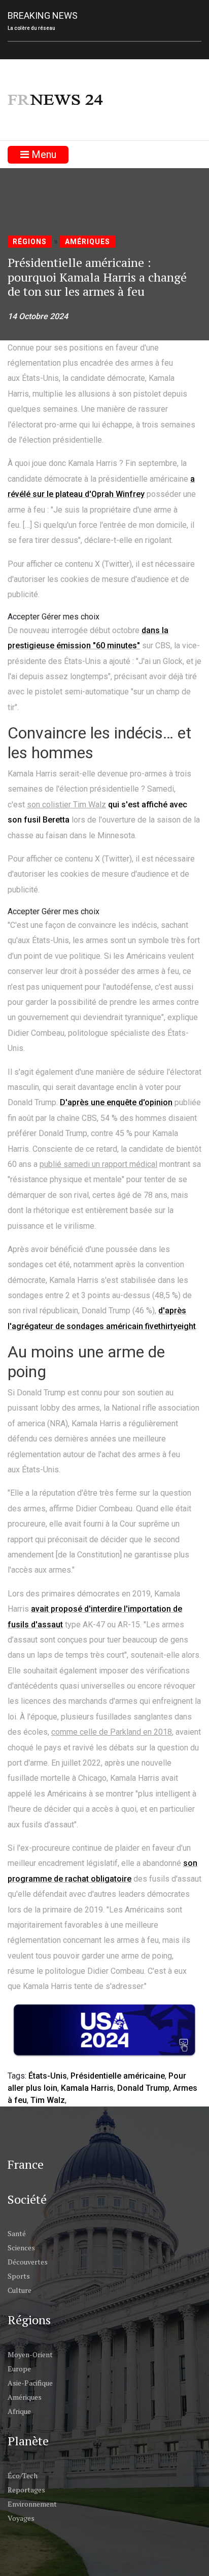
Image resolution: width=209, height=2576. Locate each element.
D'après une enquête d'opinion (116, 1102)
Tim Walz (48, 2100)
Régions (30, 242)
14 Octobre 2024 (38, 316)
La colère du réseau (31, 28)
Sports (19, 2276)
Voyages (21, 2518)
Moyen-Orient (30, 2354)
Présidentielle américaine (118, 2076)
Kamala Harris (87, 2088)
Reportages (26, 2490)
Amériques (88, 242)
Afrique (19, 2411)
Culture (20, 2290)
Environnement (32, 2504)
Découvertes (28, 2262)
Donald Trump (143, 2088)
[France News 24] (56, 100)
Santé (17, 2233)
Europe (19, 2369)
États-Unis (48, 2076)
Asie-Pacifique (30, 2383)
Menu (43, 154)
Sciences (21, 2248)
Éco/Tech (23, 2475)
